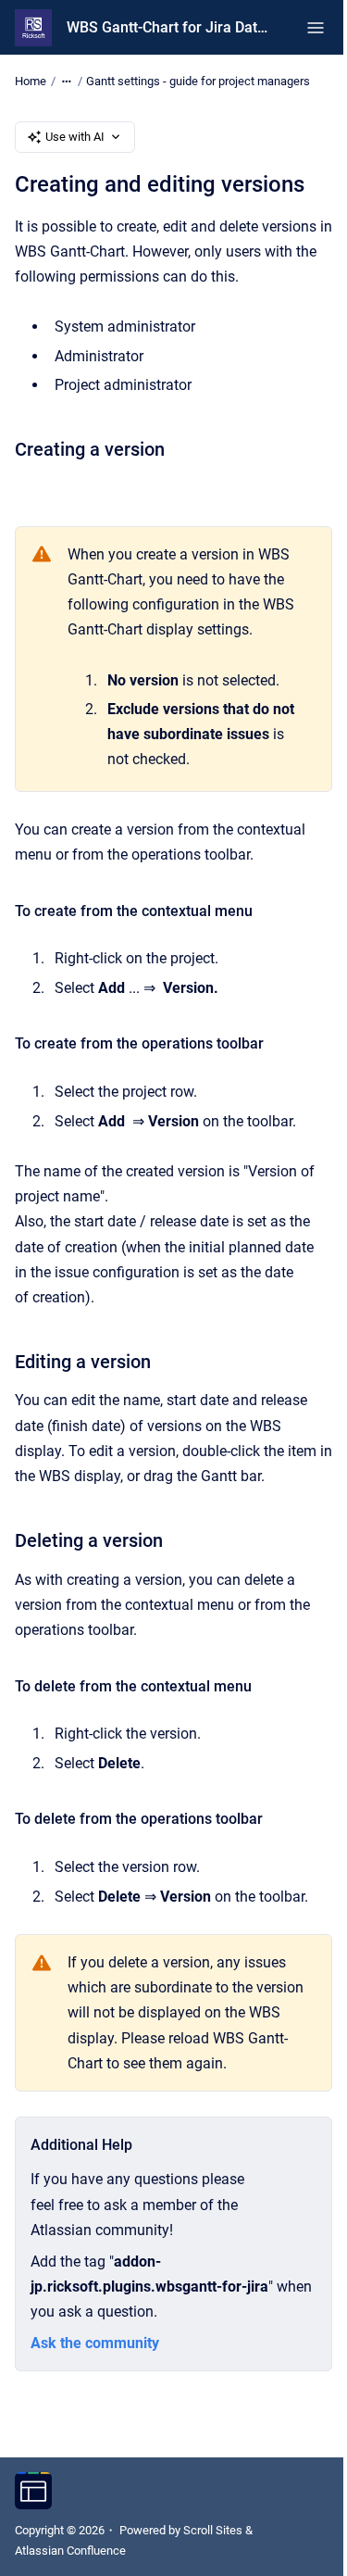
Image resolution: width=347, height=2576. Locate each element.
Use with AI (75, 137)
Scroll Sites (213, 2530)
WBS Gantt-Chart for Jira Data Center (168, 27)
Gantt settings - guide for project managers (198, 81)
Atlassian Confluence (70, 2551)
